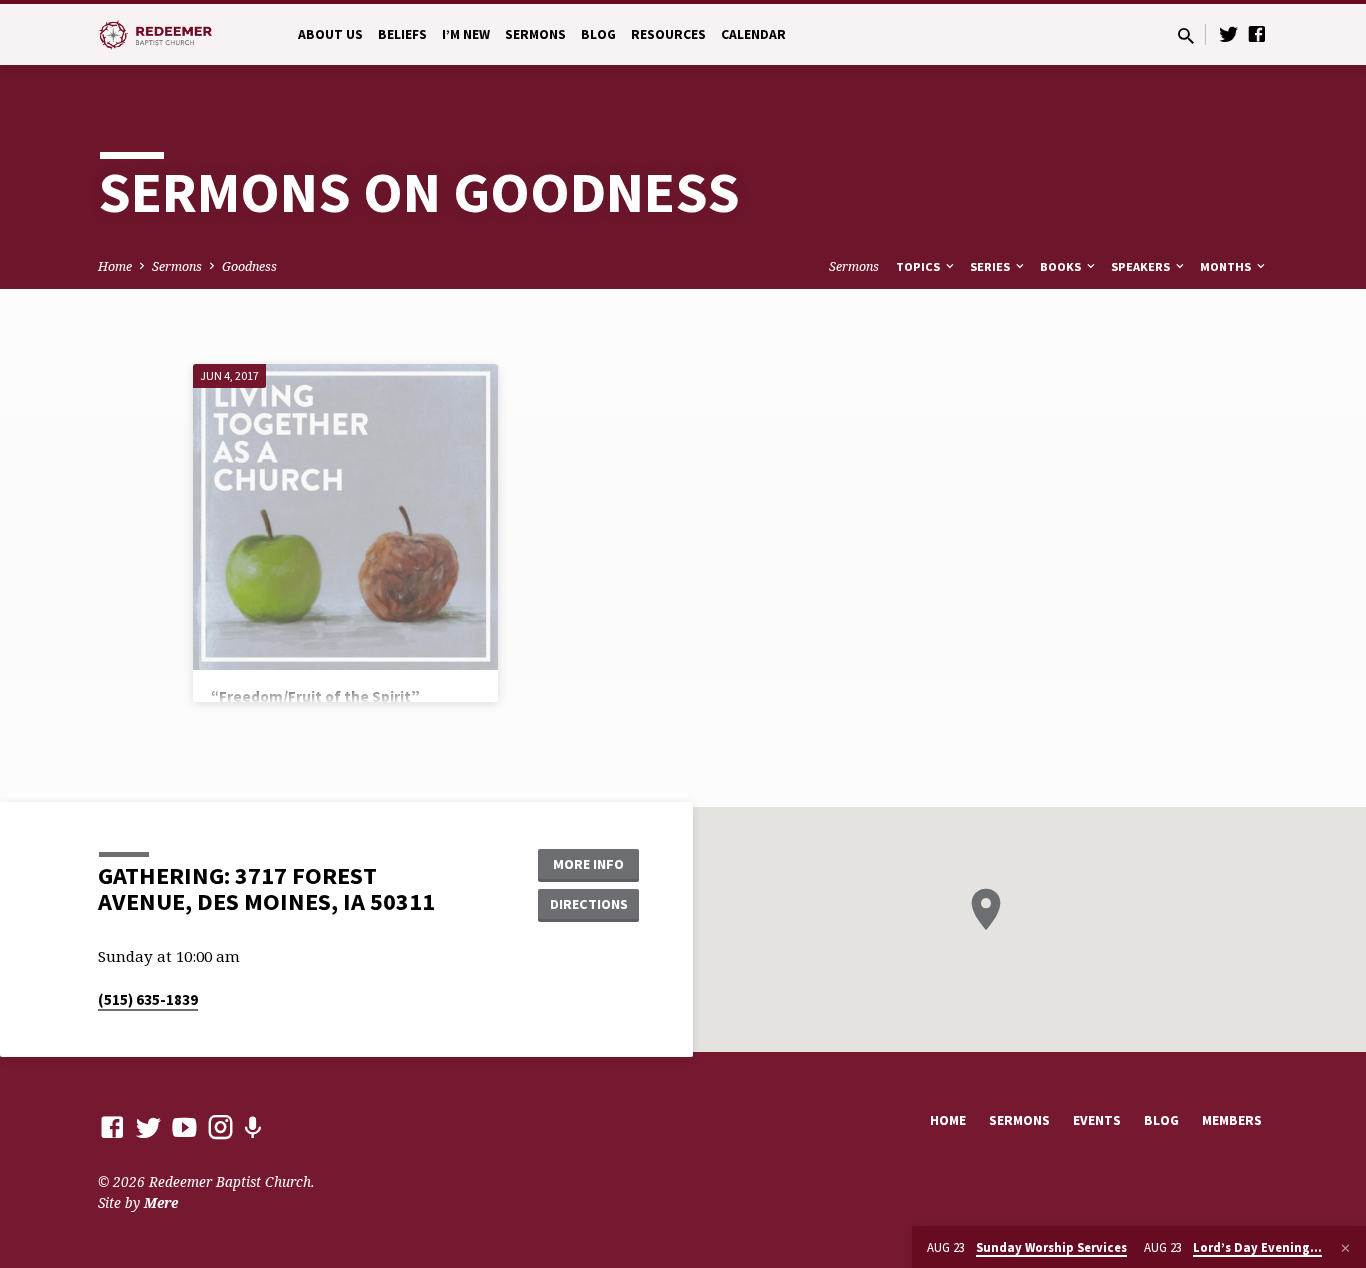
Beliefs (402, 34)
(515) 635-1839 (148, 999)
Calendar (753, 34)
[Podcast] (252, 1127)
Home (115, 266)
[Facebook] (1257, 33)
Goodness (249, 266)
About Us (330, 34)
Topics (919, 266)
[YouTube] (184, 1126)
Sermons (535, 34)
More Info (588, 864)
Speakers (1142, 266)
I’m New (466, 34)
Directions (589, 904)
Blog (598, 34)
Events (1097, 1120)
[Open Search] (1186, 35)
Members (1232, 1120)
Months (1227, 266)
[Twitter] (1229, 33)
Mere (161, 1202)
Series (991, 266)
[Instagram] (220, 1126)
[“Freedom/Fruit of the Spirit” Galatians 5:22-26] (345, 516)
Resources (668, 34)
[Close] (1345, 1248)
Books (1062, 266)
